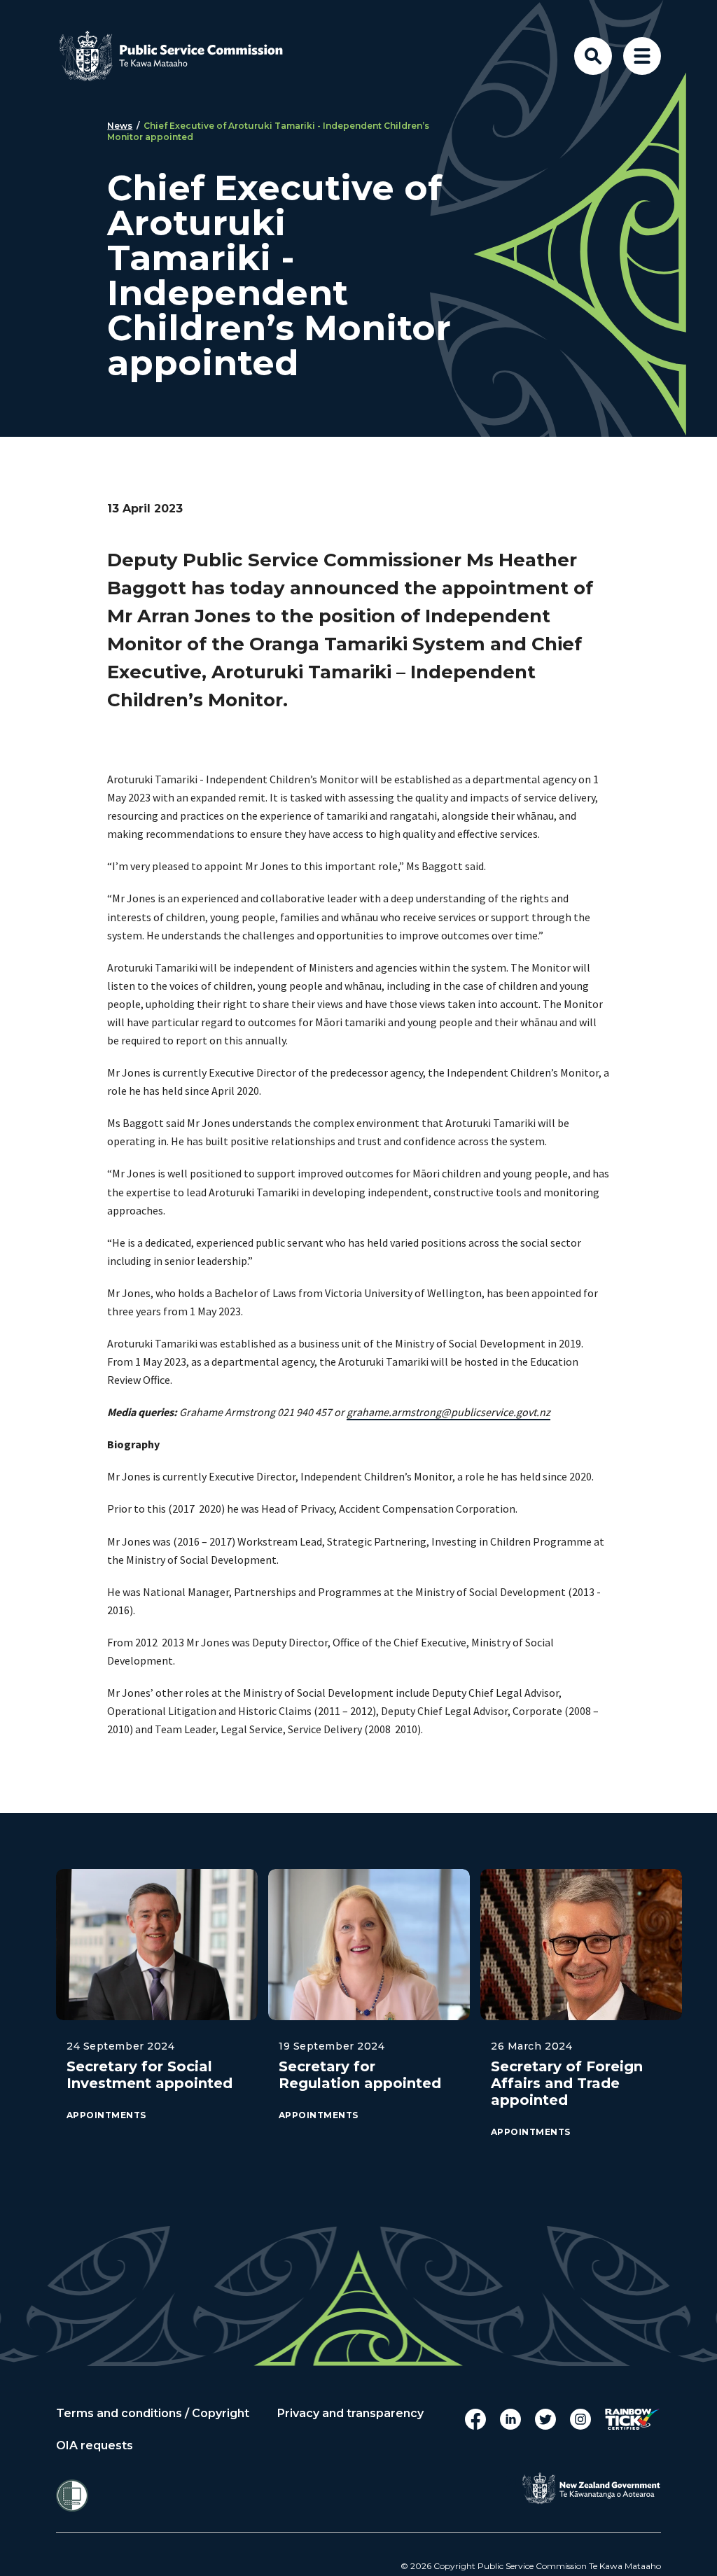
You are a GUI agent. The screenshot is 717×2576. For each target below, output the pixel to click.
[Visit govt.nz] (591, 2488)
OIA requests (95, 2446)
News (120, 126)
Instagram (580, 2419)
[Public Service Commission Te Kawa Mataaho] (182, 56)
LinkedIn (510, 2419)
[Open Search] (593, 56)
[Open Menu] (642, 56)
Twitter (545, 2419)
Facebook (475, 2419)
